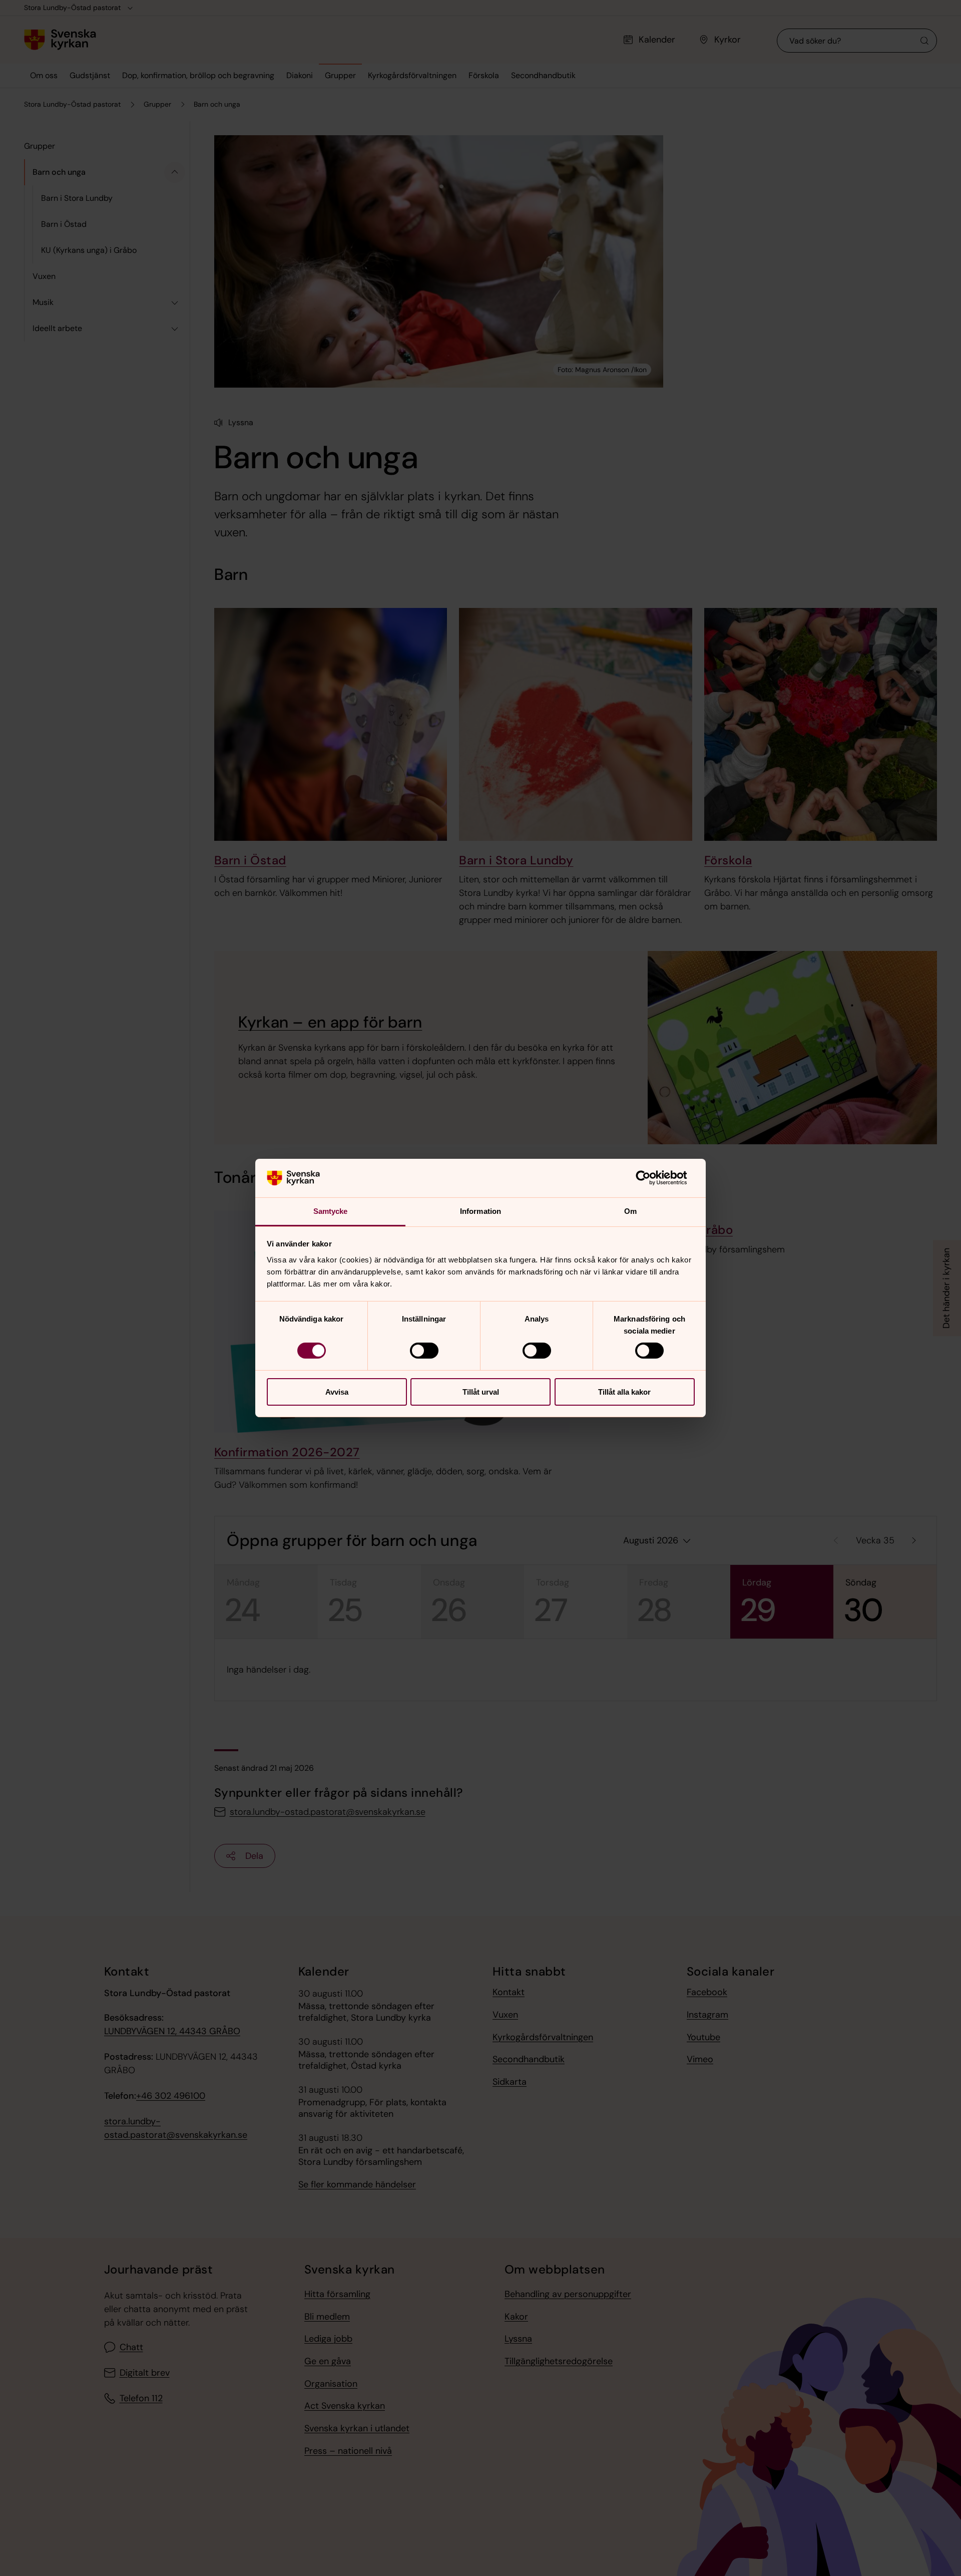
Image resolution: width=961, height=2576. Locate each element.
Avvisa (337, 1392)
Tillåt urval (481, 1392)
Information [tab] (480, 1211)
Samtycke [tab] (331, 1211)
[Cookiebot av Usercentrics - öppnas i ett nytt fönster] (651, 1178)
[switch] (424, 1351)
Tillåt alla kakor (624, 1392)
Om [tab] (630, 1211)
